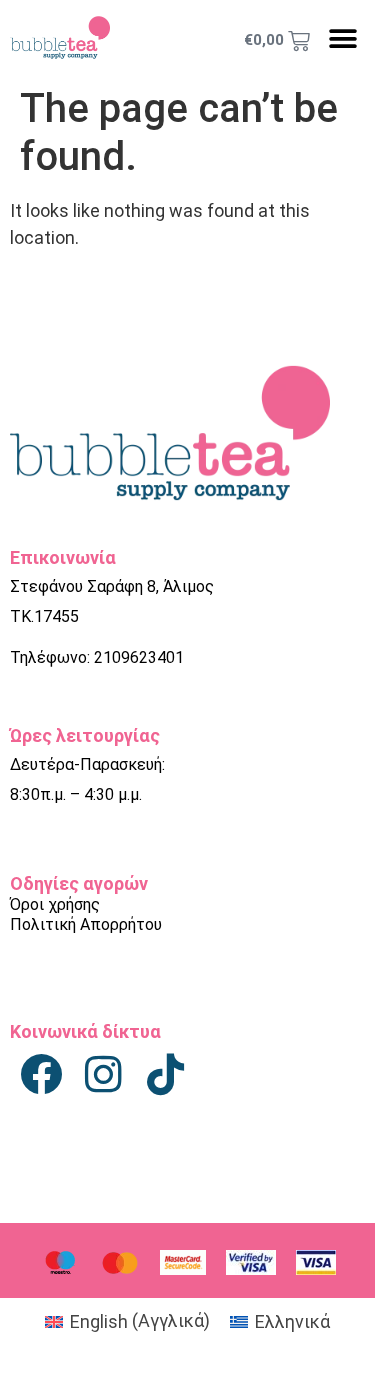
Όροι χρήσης (55, 904)
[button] (342, 38)
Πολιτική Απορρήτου (86, 924)
